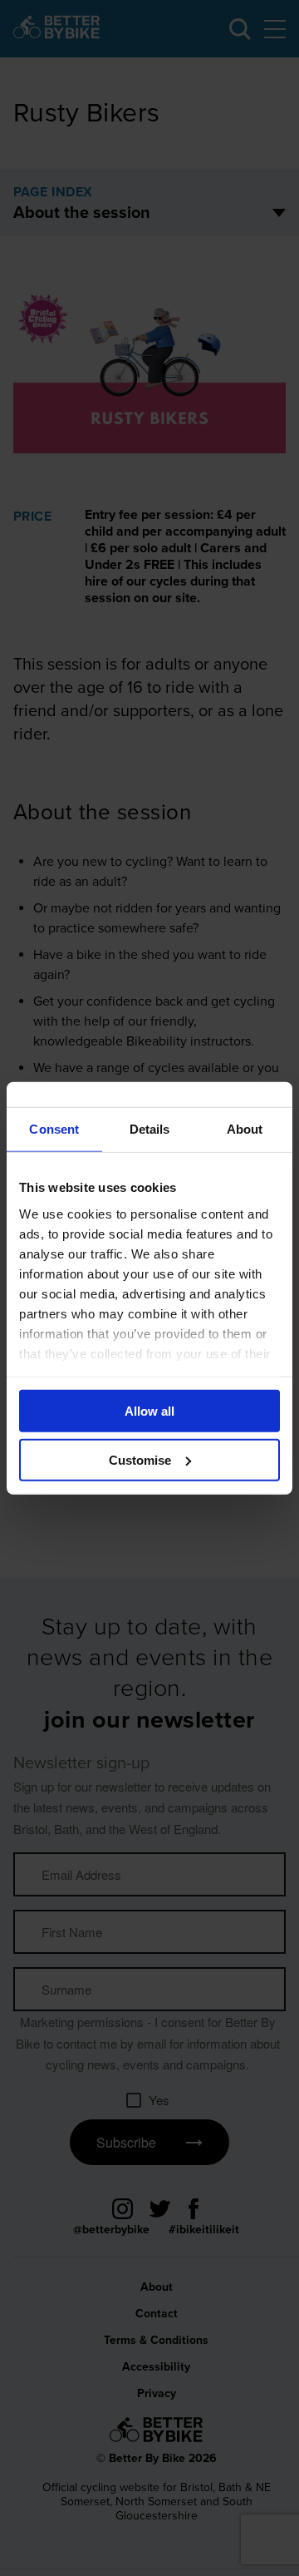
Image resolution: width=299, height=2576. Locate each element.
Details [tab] (150, 1128)
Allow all (149, 1411)
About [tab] (245, 1128)
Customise (140, 1460)
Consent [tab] (54, 1128)
